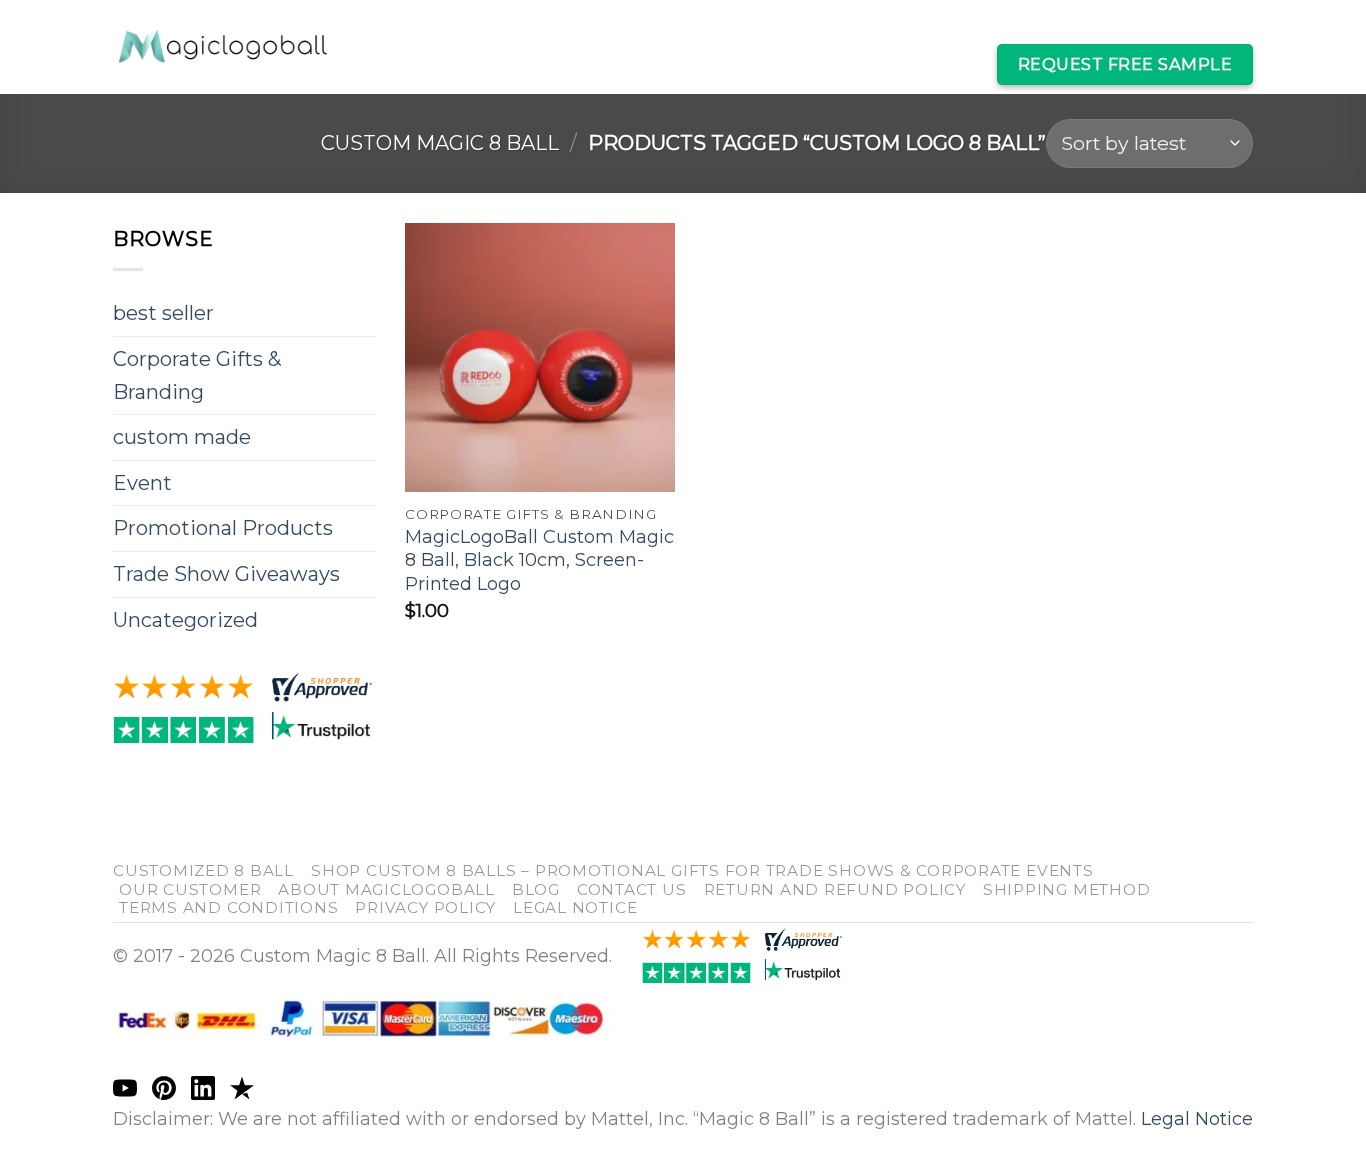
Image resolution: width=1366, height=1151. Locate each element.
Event (142, 483)
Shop (774, 26)
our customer (190, 889)
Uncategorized (185, 620)
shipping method (1066, 889)
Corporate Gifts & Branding (197, 375)
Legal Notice (575, 907)
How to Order (902, 64)
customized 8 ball (203, 870)
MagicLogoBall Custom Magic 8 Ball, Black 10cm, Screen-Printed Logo (539, 560)
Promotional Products (223, 528)
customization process (1142, 26)
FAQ (805, 64)
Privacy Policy (425, 907)
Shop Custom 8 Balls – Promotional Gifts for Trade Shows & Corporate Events (702, 870)
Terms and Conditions (228, 907)
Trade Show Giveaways (226, 574)
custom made (182, 437)
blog (536, 889)
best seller (163, 313)
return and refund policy (835, 889)
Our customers (666, 26)
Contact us (632, 889)
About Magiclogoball (386, 889)
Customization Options (919, 26)
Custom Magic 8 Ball (488, 26)
